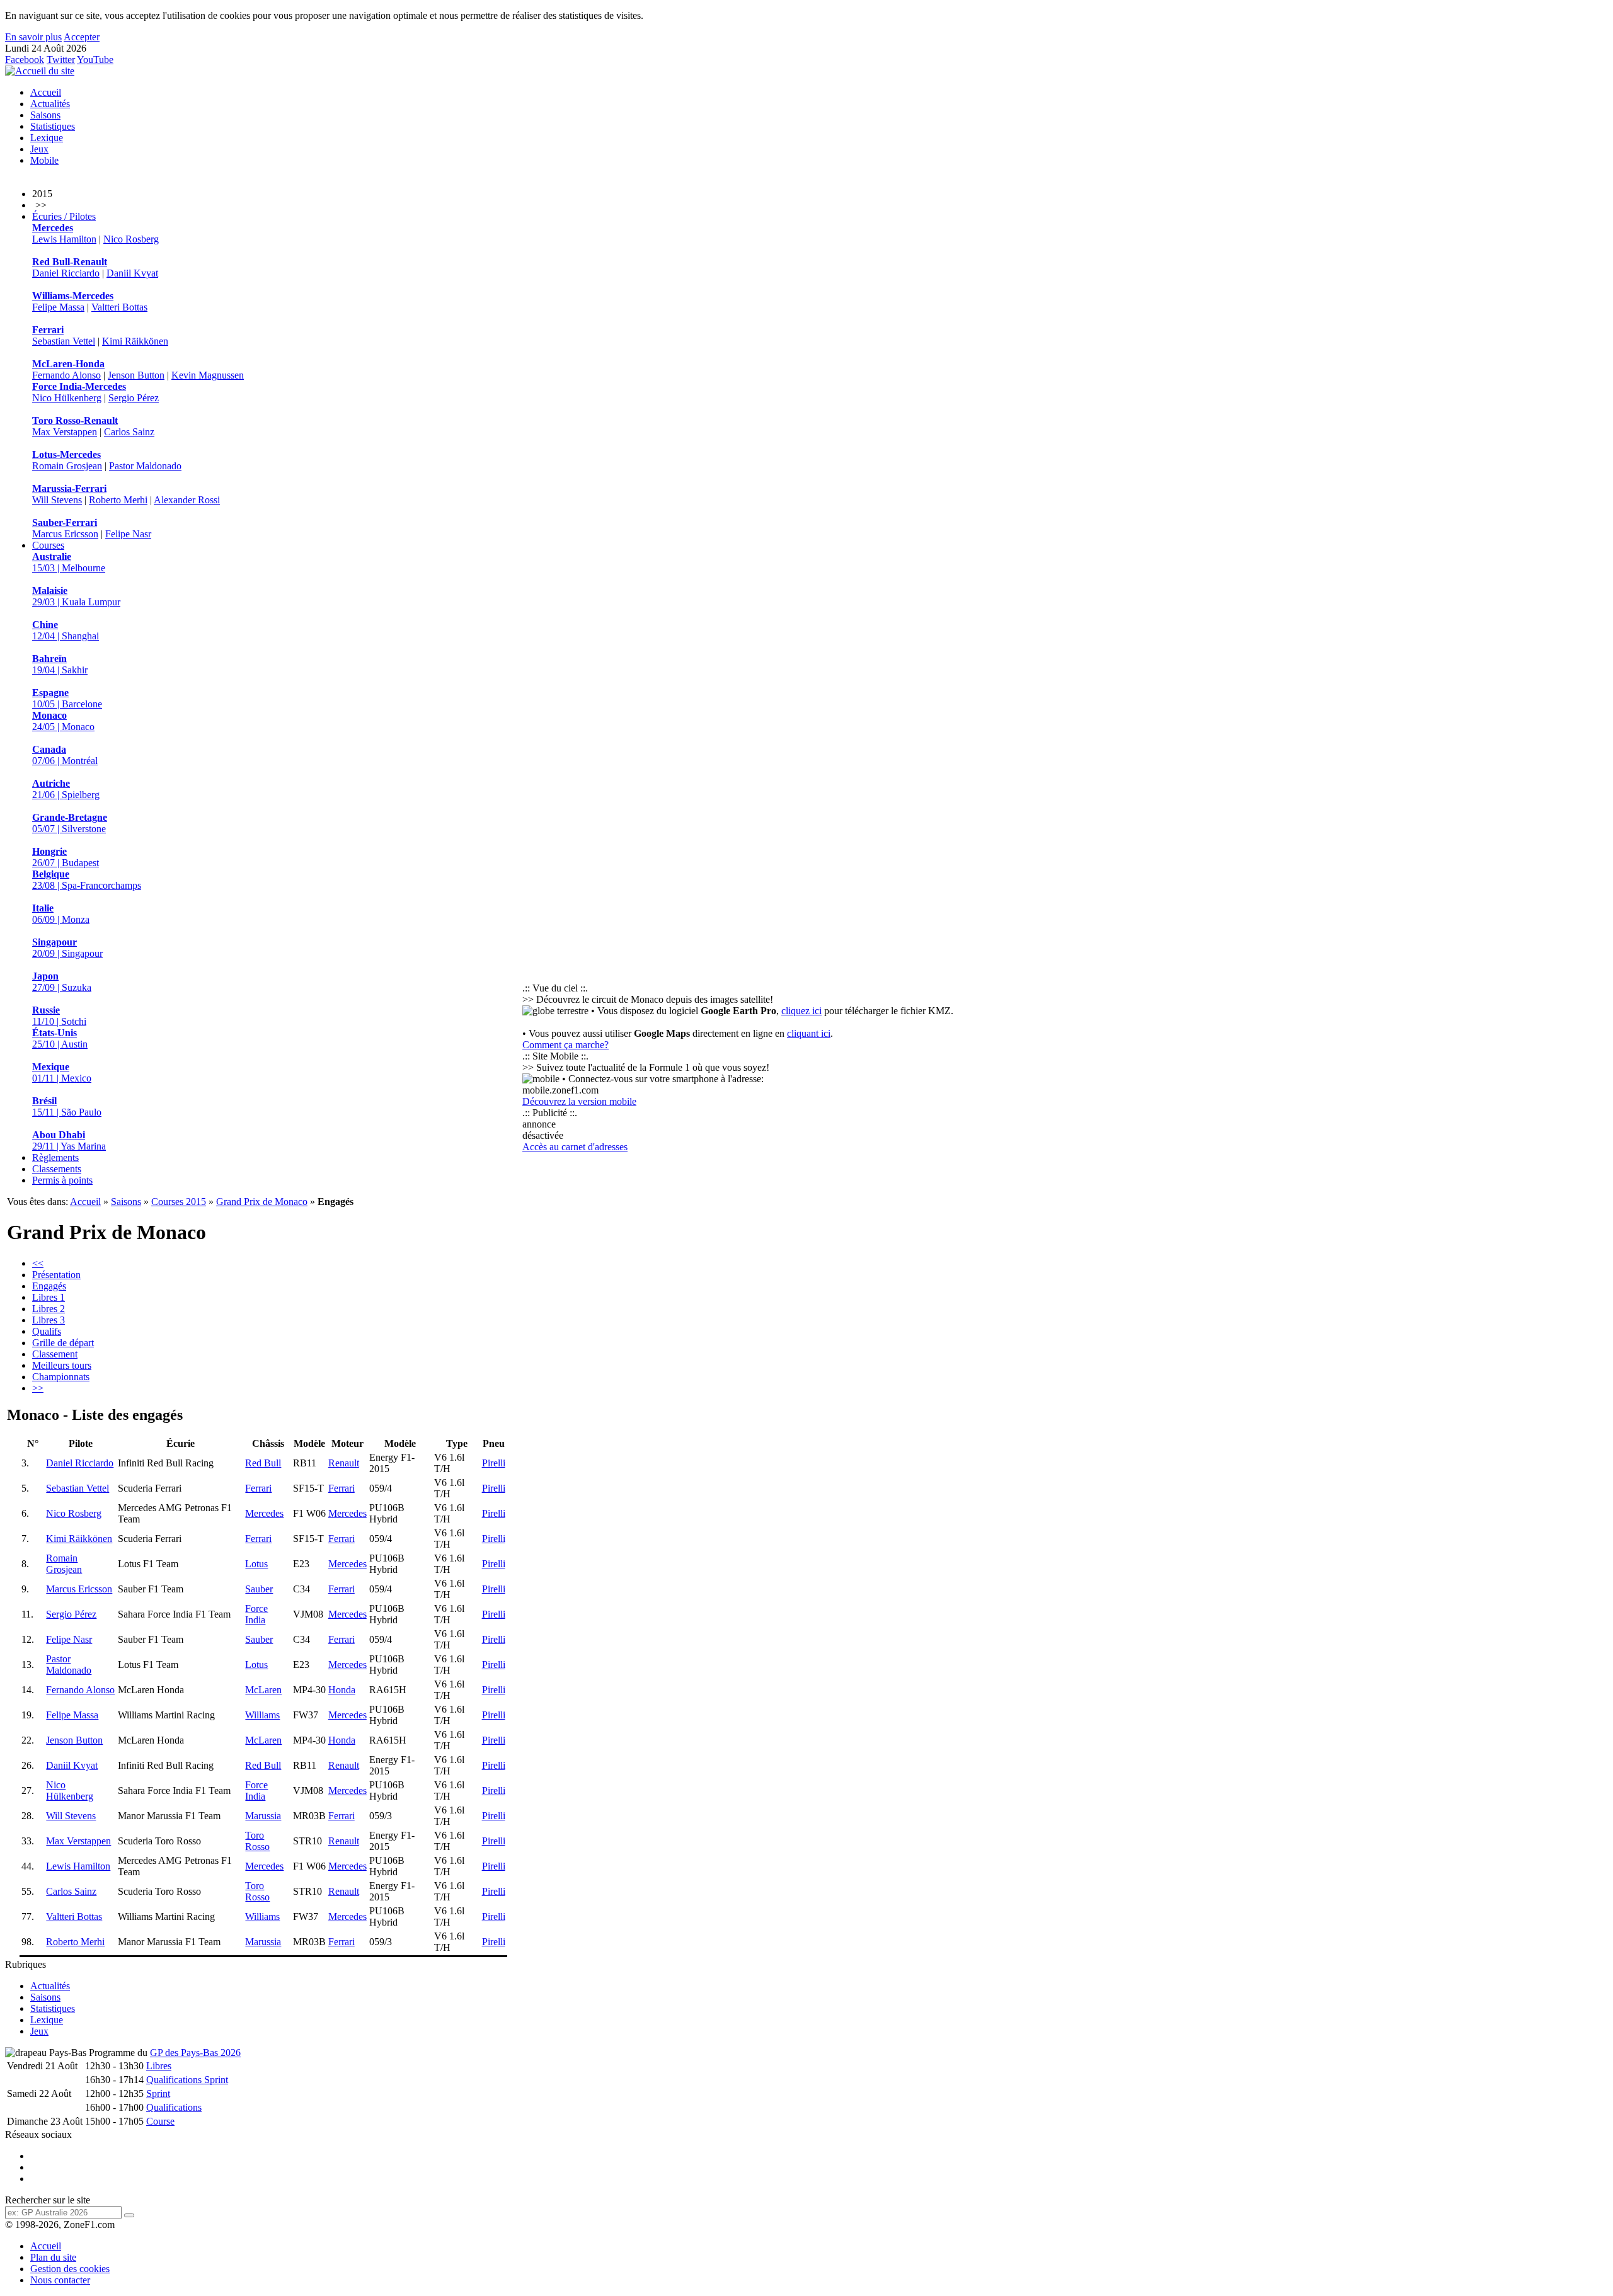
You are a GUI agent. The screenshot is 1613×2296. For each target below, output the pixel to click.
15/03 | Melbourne (69, 562)
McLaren (263, 1690)
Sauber (259, 1589)
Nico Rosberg (131, 239)
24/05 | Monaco (63, 721)
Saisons (45, 115)
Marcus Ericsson (65, 534)
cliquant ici (809, 1033)
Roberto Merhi (118, 500)
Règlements (55, 1157)
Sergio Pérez (134, 398)
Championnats (61, 1377)
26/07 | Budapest (66, 857)
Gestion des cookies (70, 2269)
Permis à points (62, 1180)
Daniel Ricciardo (66, 273)
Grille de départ (63, 1343)
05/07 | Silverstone (70, 823)
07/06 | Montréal (65, 755)
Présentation (56, 1275)
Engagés (49, 1286)
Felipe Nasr (128, 534)
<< (38, 1263)
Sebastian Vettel (64, 341)
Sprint (158, 2093)
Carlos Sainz (129, 432)
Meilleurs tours (62, 1365)
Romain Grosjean (67, 466)
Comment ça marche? (565, 1045)
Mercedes (264, 1513)
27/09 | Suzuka (62, 982)
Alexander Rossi (187, 500)
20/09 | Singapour (67, 948)
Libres (159, 2066)
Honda (342, 1690)
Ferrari (258, 1488)
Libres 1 (49, 1297)
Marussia (263, 1816)
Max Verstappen (65, 432)
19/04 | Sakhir (60, 664)
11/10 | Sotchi (59, 1016)
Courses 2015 (179, 1202)
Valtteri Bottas (119, 307)
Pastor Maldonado (145, 466)
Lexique (47, 138)
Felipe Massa (58, 307)
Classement (55, 1354)
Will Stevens (57, 500)
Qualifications (174, 2107)
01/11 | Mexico (62, 1072)
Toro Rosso (257, 1841)
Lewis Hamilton (64, 239)
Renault (344, 1463)
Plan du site (53, 2257)
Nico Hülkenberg (67, 398)
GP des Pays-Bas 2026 (195, 2053)
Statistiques (53, 126)
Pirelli (494, 1463)
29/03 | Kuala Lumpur (76, 596)
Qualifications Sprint (187, 2080)
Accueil (46, 92)
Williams (262, 1715)
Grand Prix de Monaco (262, 1202)
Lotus (256, 1564)
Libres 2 (49, 1309)
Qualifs (47, 1331)
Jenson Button (136, 375)
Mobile (44, 160)
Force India (256, 1614)
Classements (57, 1169)
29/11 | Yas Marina (69, 1140)
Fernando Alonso (66, 375)
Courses (48, 545)
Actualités (50, 104)
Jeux (39, 149)
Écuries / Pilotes (64, 216)
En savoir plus (33, 37)
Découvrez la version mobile (579, 1101)
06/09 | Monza (61, 914)
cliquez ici (801, 1011)
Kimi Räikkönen (135, 341)
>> (38, 1388)
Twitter (61, 60)
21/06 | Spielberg (66, 789)
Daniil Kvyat (132, 273)
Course (160, 2121)
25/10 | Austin (60, 1038)
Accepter (82, 37)
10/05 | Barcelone (67, 698)
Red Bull (263, 1463)
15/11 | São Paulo (67, 1106)
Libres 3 (49, 1320)
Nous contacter (60, 2280)
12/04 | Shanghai (66, 630)
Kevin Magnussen (208, 375)
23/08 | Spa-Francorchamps (87, 880)
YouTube (95, 60)
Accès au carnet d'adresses (575, 1147)
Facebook (25, 60)
